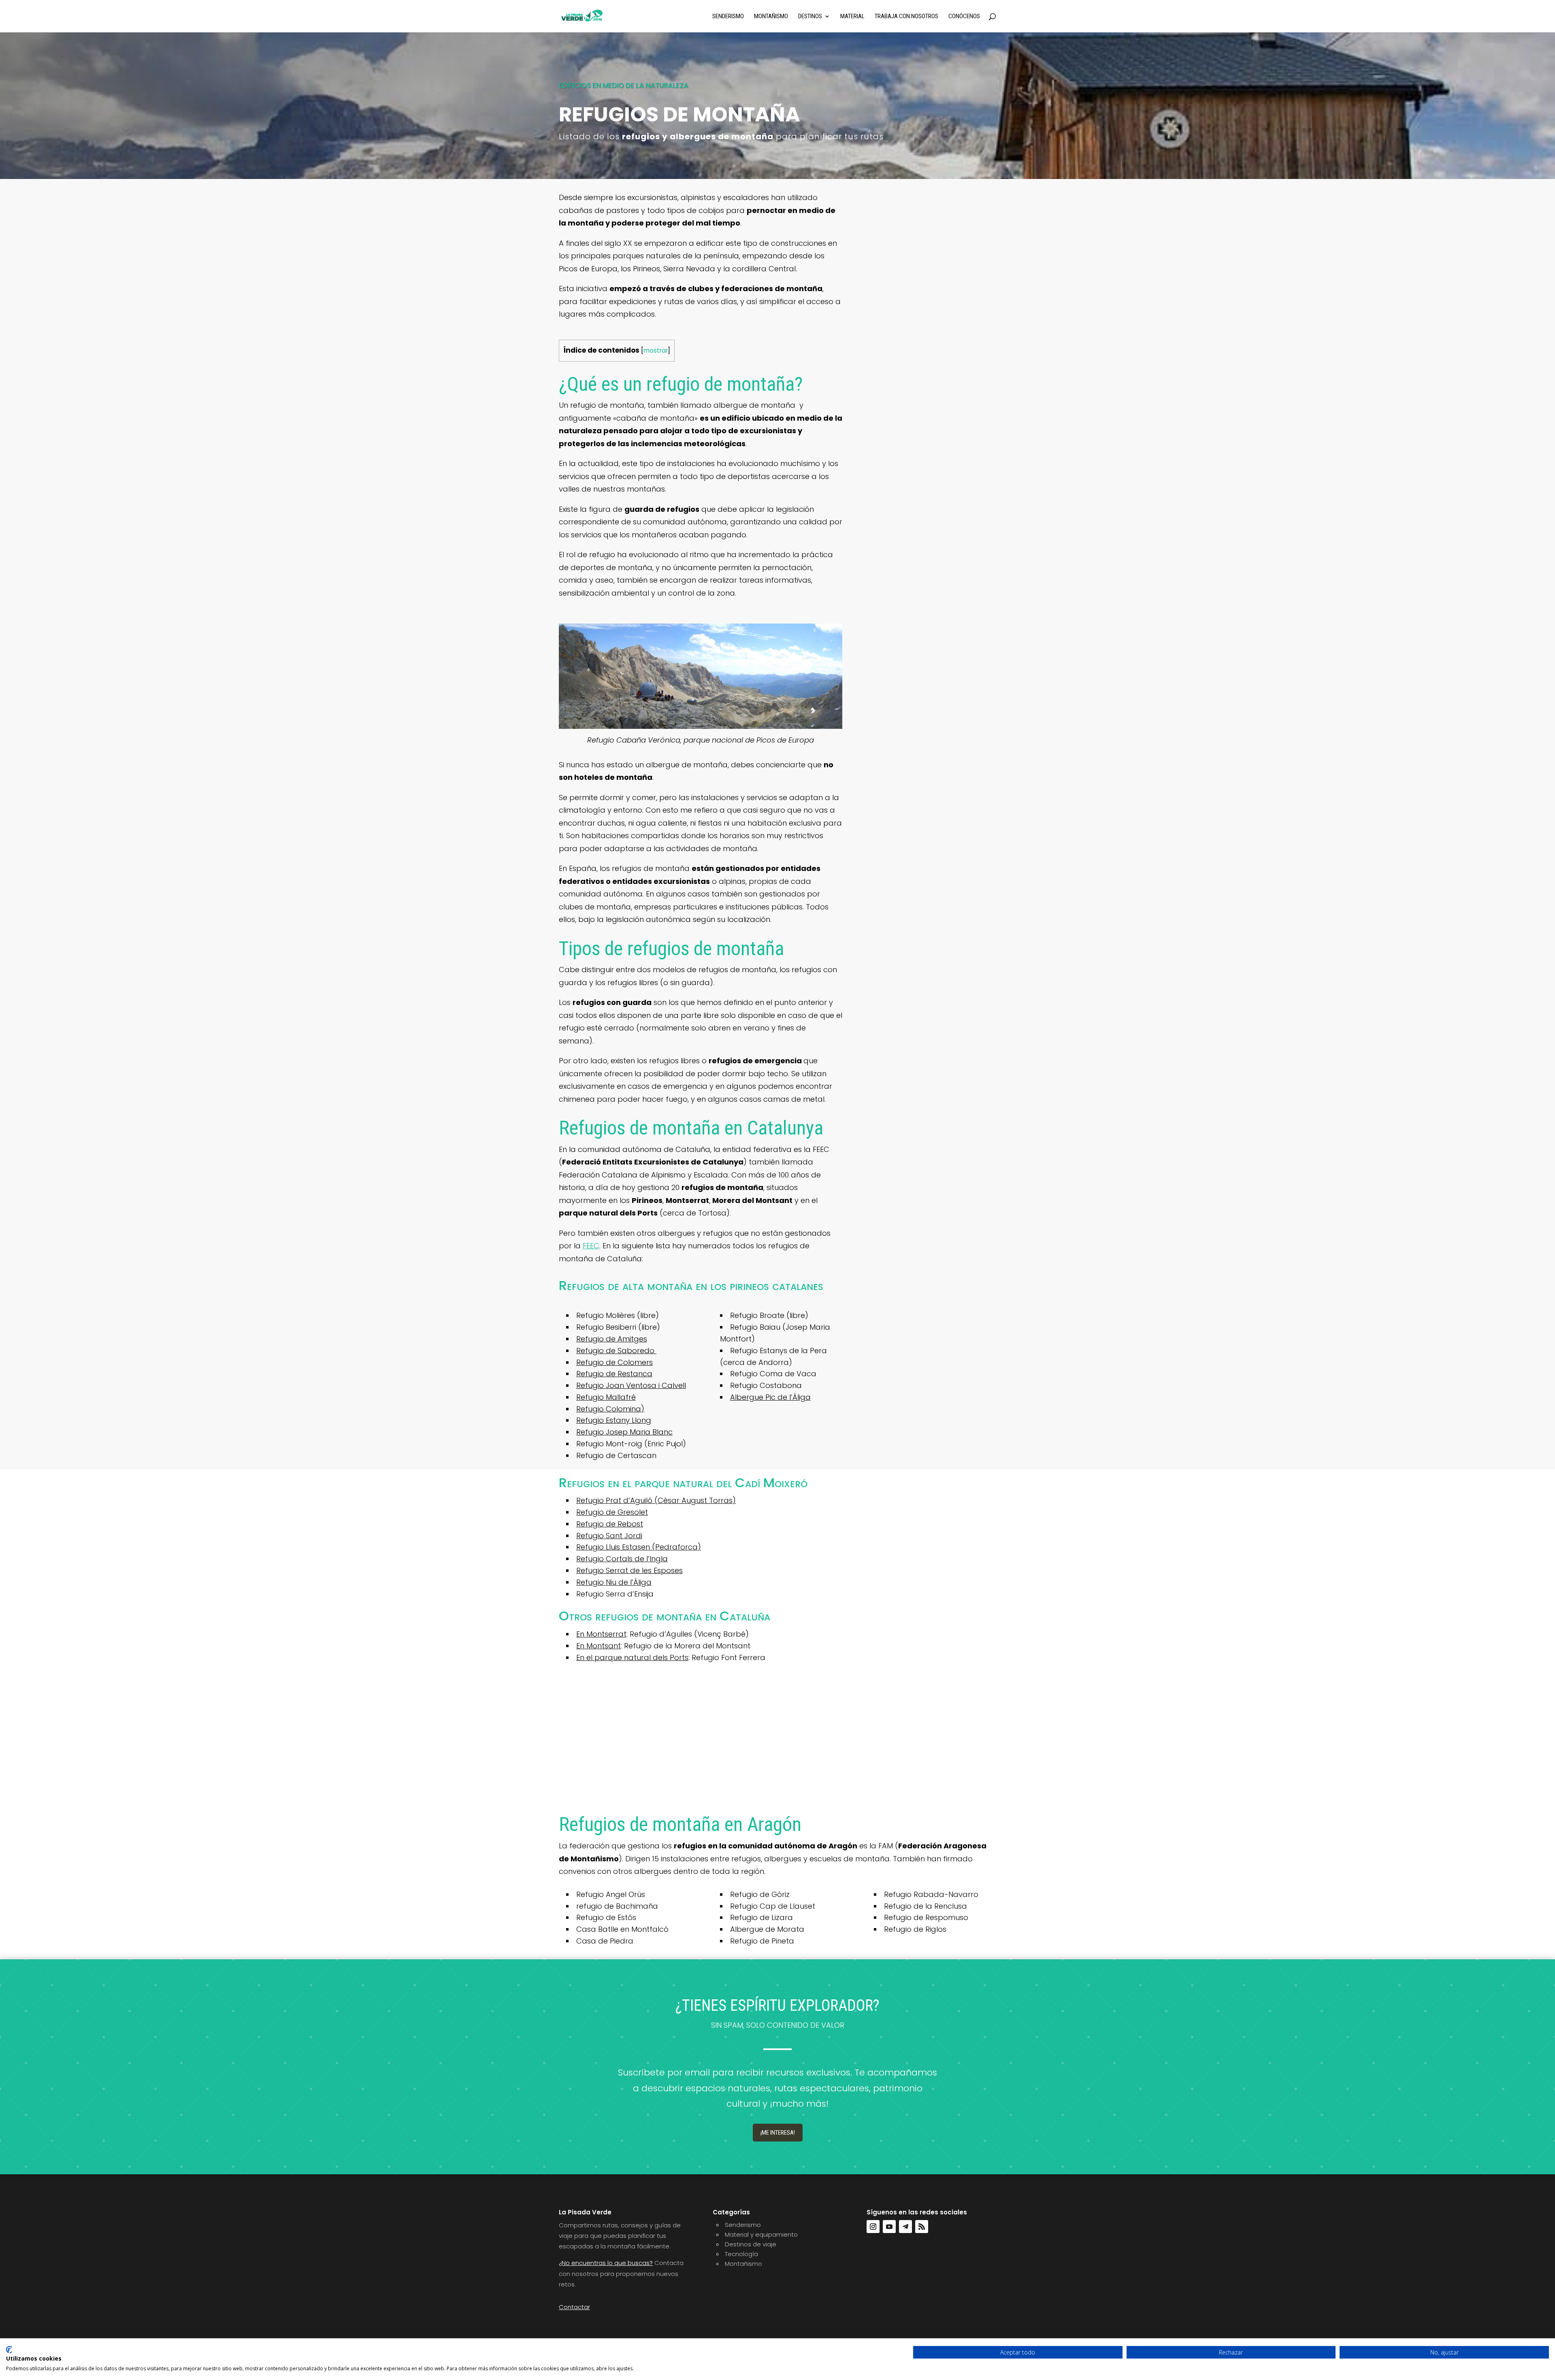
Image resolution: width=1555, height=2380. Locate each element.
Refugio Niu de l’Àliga (614, 1582)
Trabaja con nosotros (906, 17)
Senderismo (728, 17)
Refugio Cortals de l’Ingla (622, 1559)
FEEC (591, 1246)
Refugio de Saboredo (616, 1351)
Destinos (810, 17)
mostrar (656, 350)
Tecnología (741, 2254)
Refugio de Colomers (615, 1362)
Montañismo (771, 17)
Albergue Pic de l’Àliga (770, 1397)
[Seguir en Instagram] (873, 2227)
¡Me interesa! (778, 2133)
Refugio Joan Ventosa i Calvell (631, 1385)
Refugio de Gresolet (612, 1512)
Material (852, 17)
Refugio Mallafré (606, 1397)
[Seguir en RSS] (922, 2227)
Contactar (574, 2307)
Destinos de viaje (751, 2244)
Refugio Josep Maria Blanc (624, 1432)
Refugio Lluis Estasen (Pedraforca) (639, 1547)
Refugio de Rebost (610, 1524)
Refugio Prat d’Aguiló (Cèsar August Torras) (656, 1500)
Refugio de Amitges (612, 1339)
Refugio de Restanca (614, 1374)
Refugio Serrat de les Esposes (629, 1570)
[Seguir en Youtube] (889, 2227)
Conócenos (964, 17)
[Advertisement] (777, 1742)
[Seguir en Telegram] (905, 2227)
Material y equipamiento (761, 2234)
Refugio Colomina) (610, 1409)
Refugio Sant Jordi (609, 1536)
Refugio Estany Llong (614, 1420)
